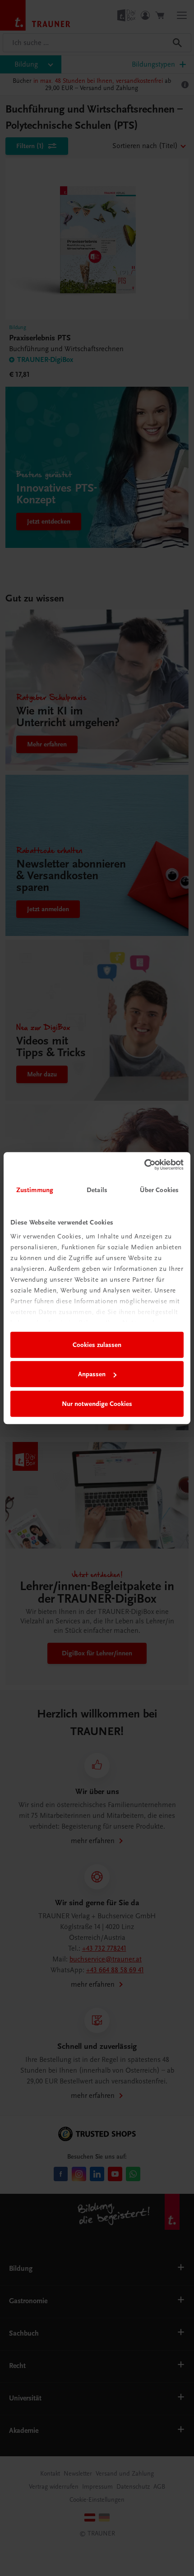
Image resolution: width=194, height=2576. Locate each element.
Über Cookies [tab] (159, 1190)
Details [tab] (97, 1190)
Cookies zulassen (97, 1345)
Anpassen (92, 1374)
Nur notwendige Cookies (97, 1404)
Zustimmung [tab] (35, 1190)
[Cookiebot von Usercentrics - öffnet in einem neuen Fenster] (144, 1165)
